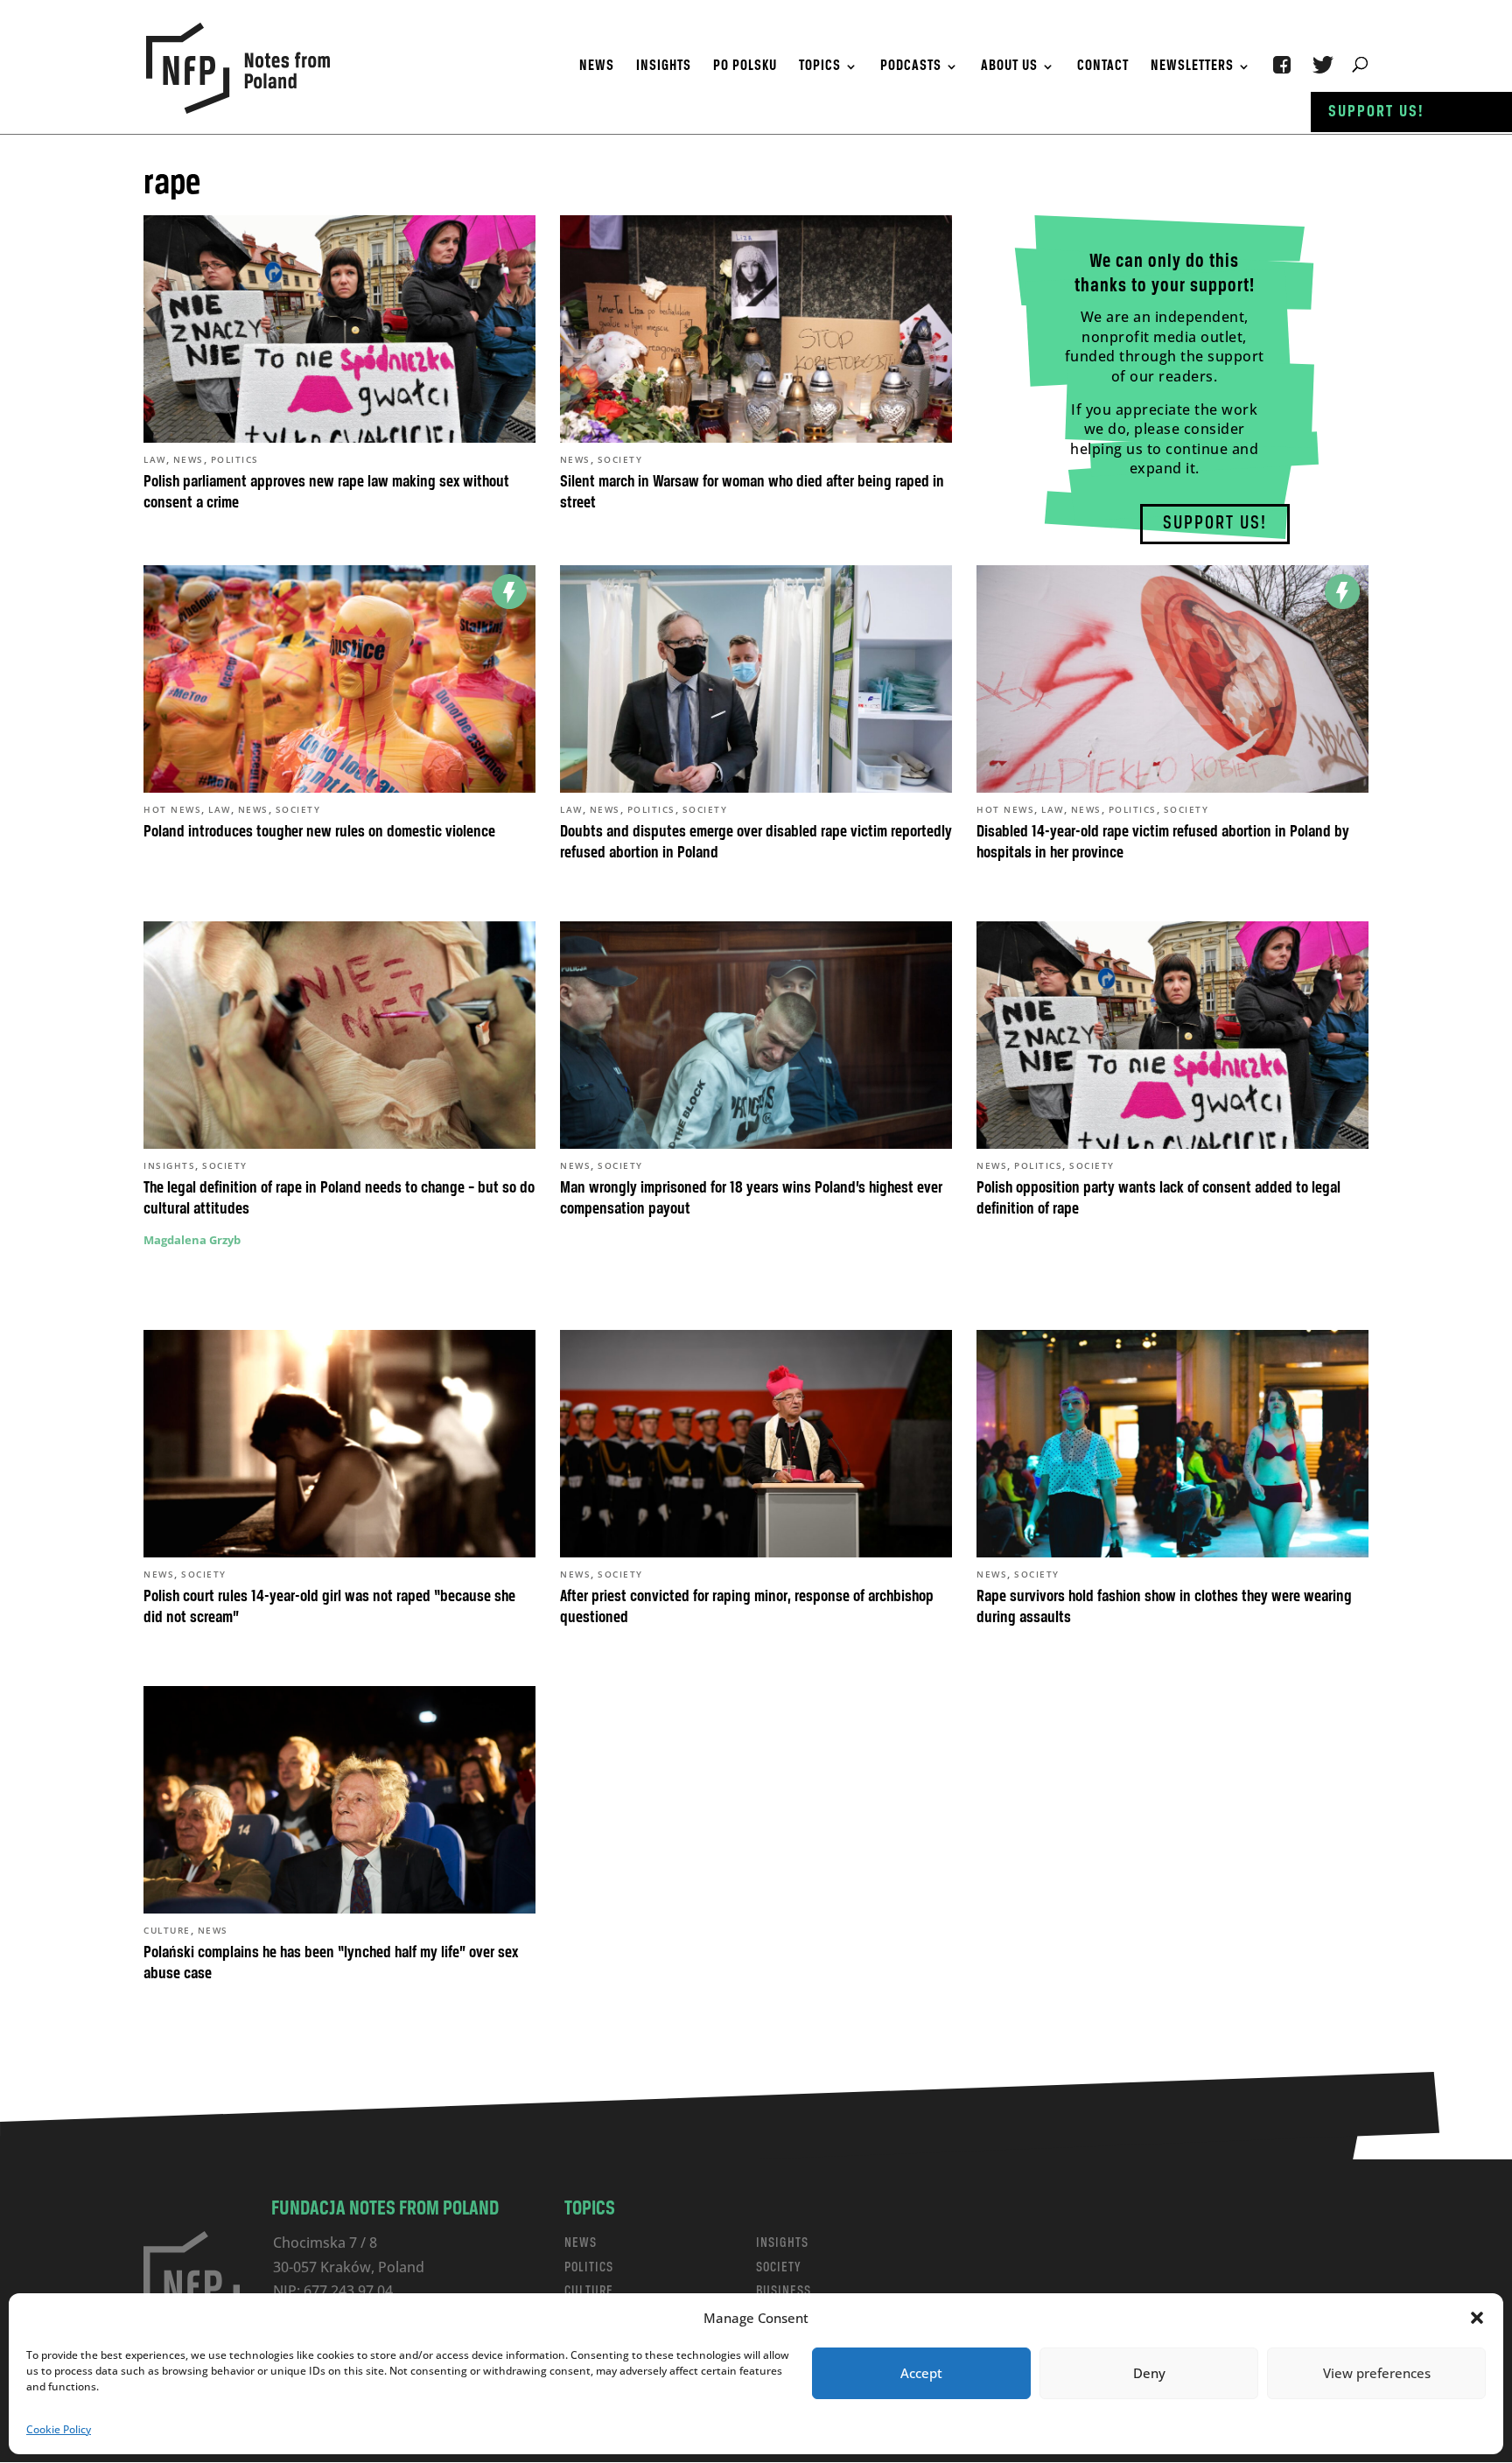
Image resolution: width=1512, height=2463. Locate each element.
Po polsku (745, 67)
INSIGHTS (782, 2243)
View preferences (1377, 2373)
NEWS (581, 2243)
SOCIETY (779, 2267)
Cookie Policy (59, 2429)
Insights (664, 67)
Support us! (1376, 112)
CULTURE (589, 2291)
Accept (921, 2373)
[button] (1477, 2318)
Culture (167, 1930)
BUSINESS (784, 2291)
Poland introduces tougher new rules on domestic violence (319, 832)
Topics (820, 67)
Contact (1103, 67)
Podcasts (911, 67)
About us (1009, 67)
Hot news (172, 809)
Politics (235, 459)
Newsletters (1192, 67)
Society (620, 459)
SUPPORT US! (1215, 524)
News (597, 67)
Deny (1149, 2373)
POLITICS (589, 2267)
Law (155, 459)
